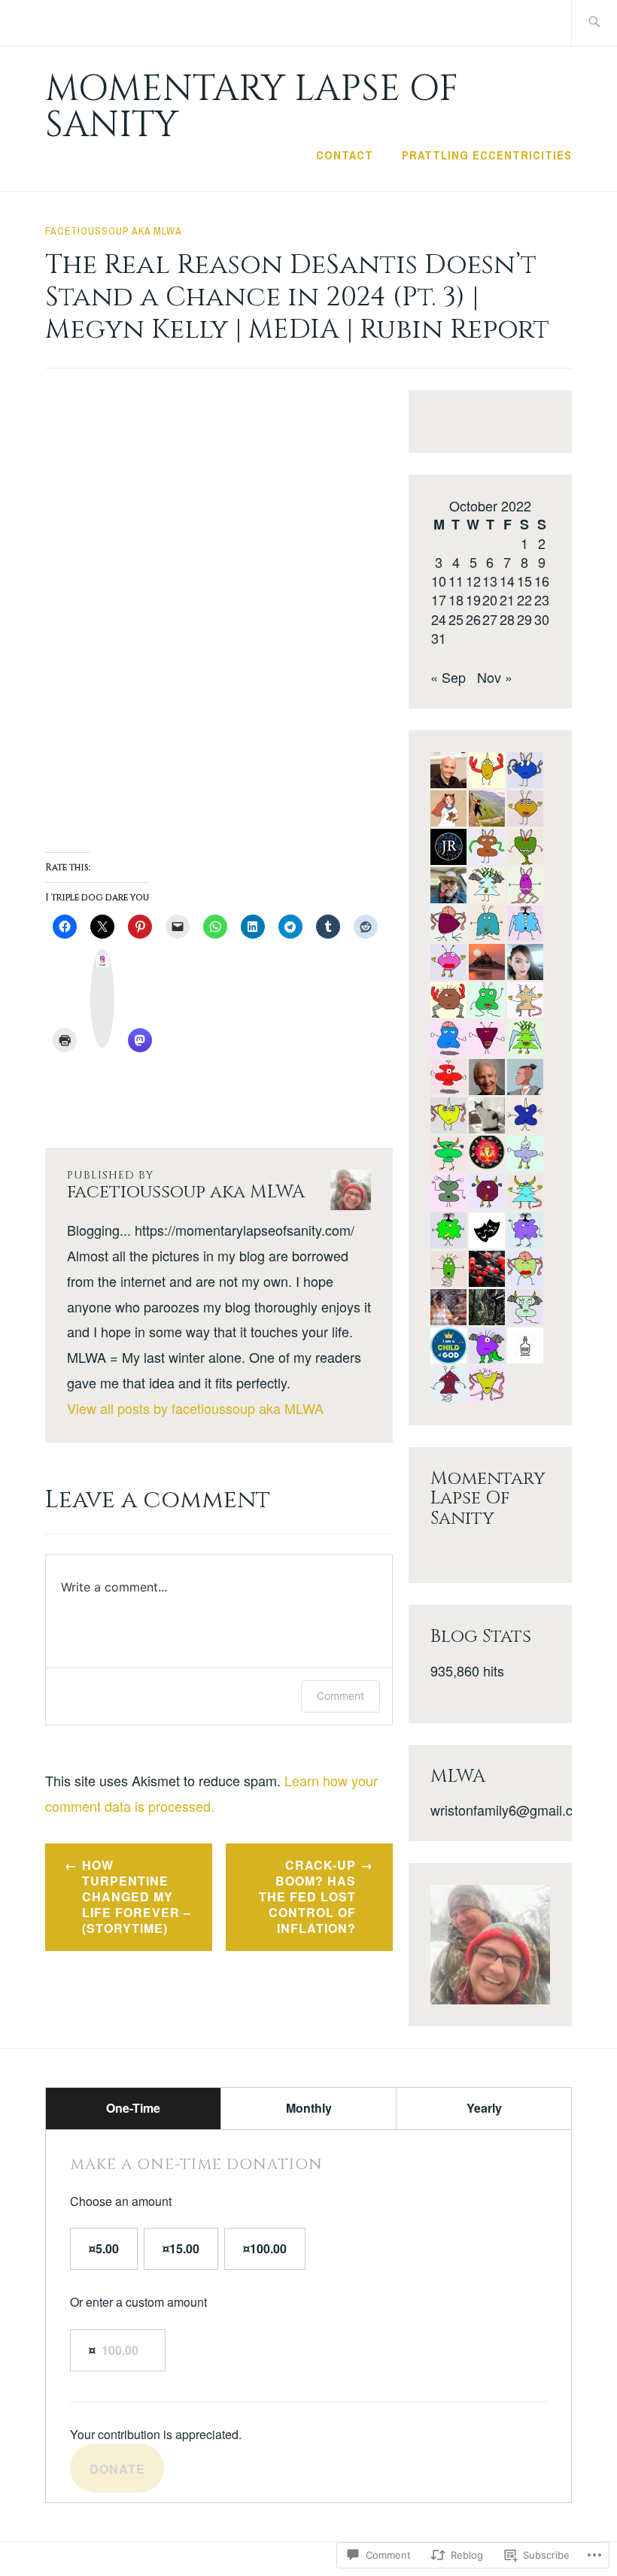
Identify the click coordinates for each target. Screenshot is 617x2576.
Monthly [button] (309, 2108)
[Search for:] (594, 23)
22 (524, 599)
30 (542, 619)
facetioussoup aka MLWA (114, 231)
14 (507, 581)
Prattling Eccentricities (487, 155)
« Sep (448, 677)
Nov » (495, 677)
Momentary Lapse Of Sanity (252, 107)
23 (542, 599)
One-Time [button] (133, 2108)
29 (524, 619)
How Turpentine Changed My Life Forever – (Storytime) (137, 1896)
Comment (340, 1696)
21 (507, 599)
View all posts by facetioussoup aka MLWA (195, 1408)
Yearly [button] (484, 2108)
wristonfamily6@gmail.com (511, 1810)
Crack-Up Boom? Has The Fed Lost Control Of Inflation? (307, 1896)
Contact (345, 155)
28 (507, 619)
